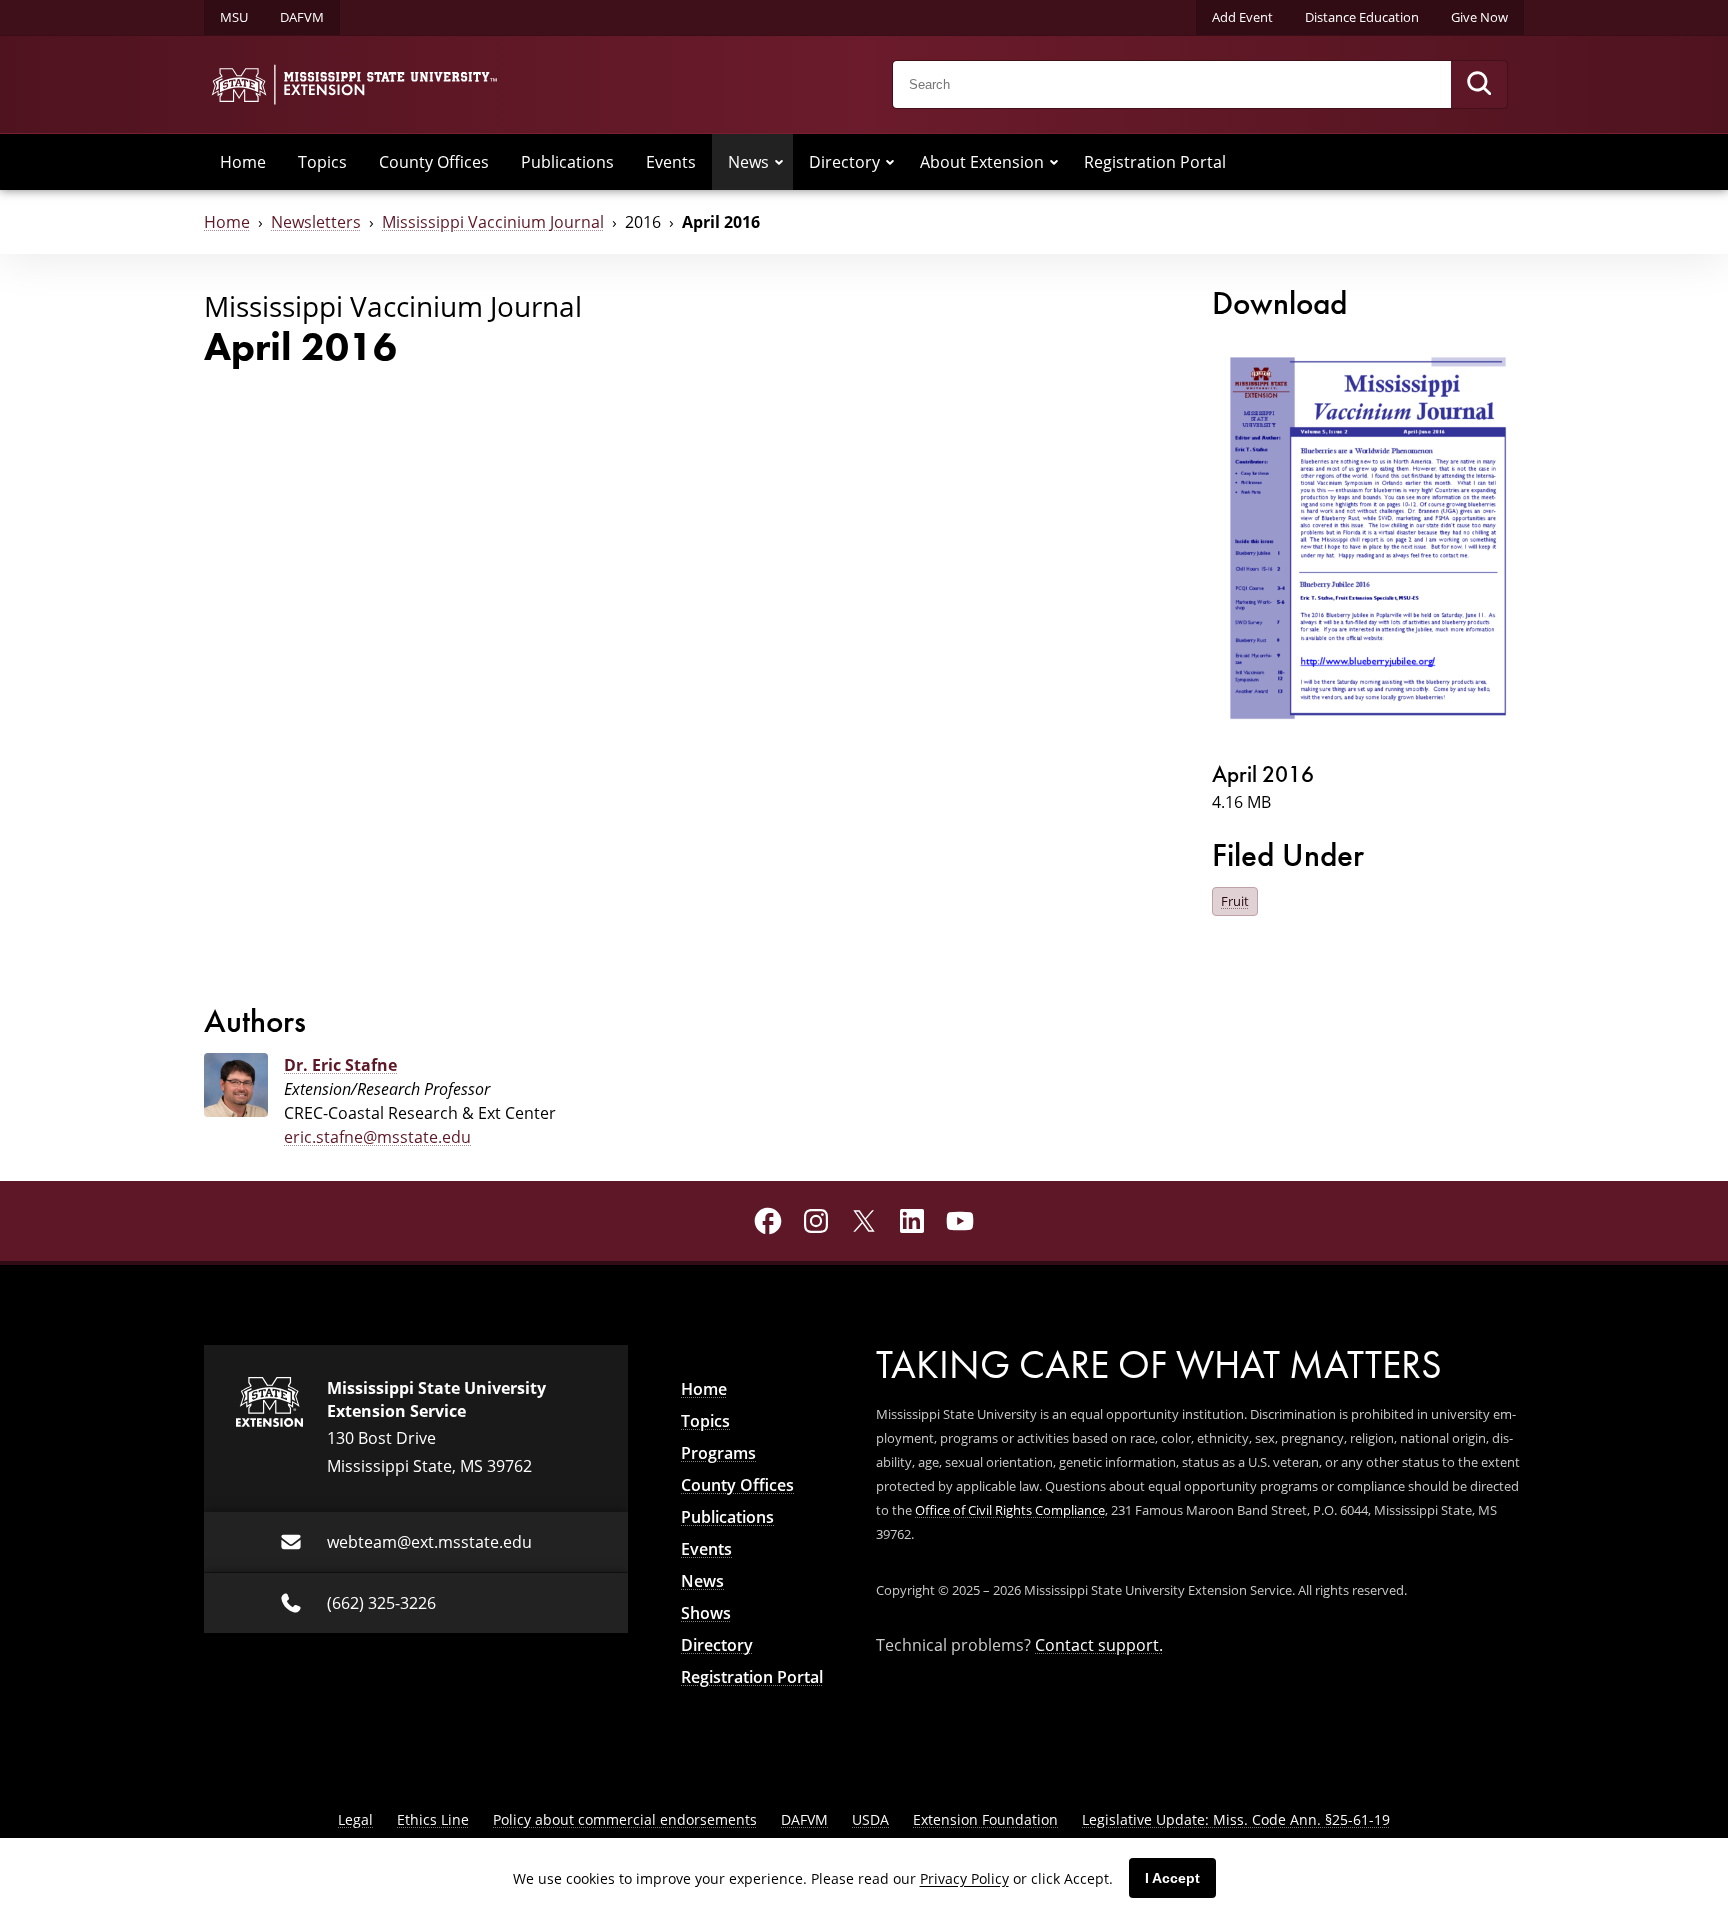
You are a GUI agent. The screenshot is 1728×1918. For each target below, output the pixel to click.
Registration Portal (1155, 162)
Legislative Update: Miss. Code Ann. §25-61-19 (1236, 1819)
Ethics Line (433, 1819)
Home (243, 162)
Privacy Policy (964, 1878)
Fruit (1235, 901)
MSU (234, 17)
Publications (567, 162)
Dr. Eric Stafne (340, 1065)
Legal (355, 1819)
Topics (322, 162)
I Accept (1172, 1878)
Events (671, 162)
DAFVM (302, 17)
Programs (718, 1453)
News (748, 162)
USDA (870, 1819)
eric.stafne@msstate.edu (377, 1137)
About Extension (982, 162)
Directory (844, 162)
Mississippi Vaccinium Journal (493, 222)
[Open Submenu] (779, 162)
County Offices (434, 162)
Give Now (1479, 17)
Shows (706, 1613)
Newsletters (316, 222)
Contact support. (1099, 1645)
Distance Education (1362, 17)
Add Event (1242, 17)
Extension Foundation (985, 1819)
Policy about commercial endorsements (625, 1819)
